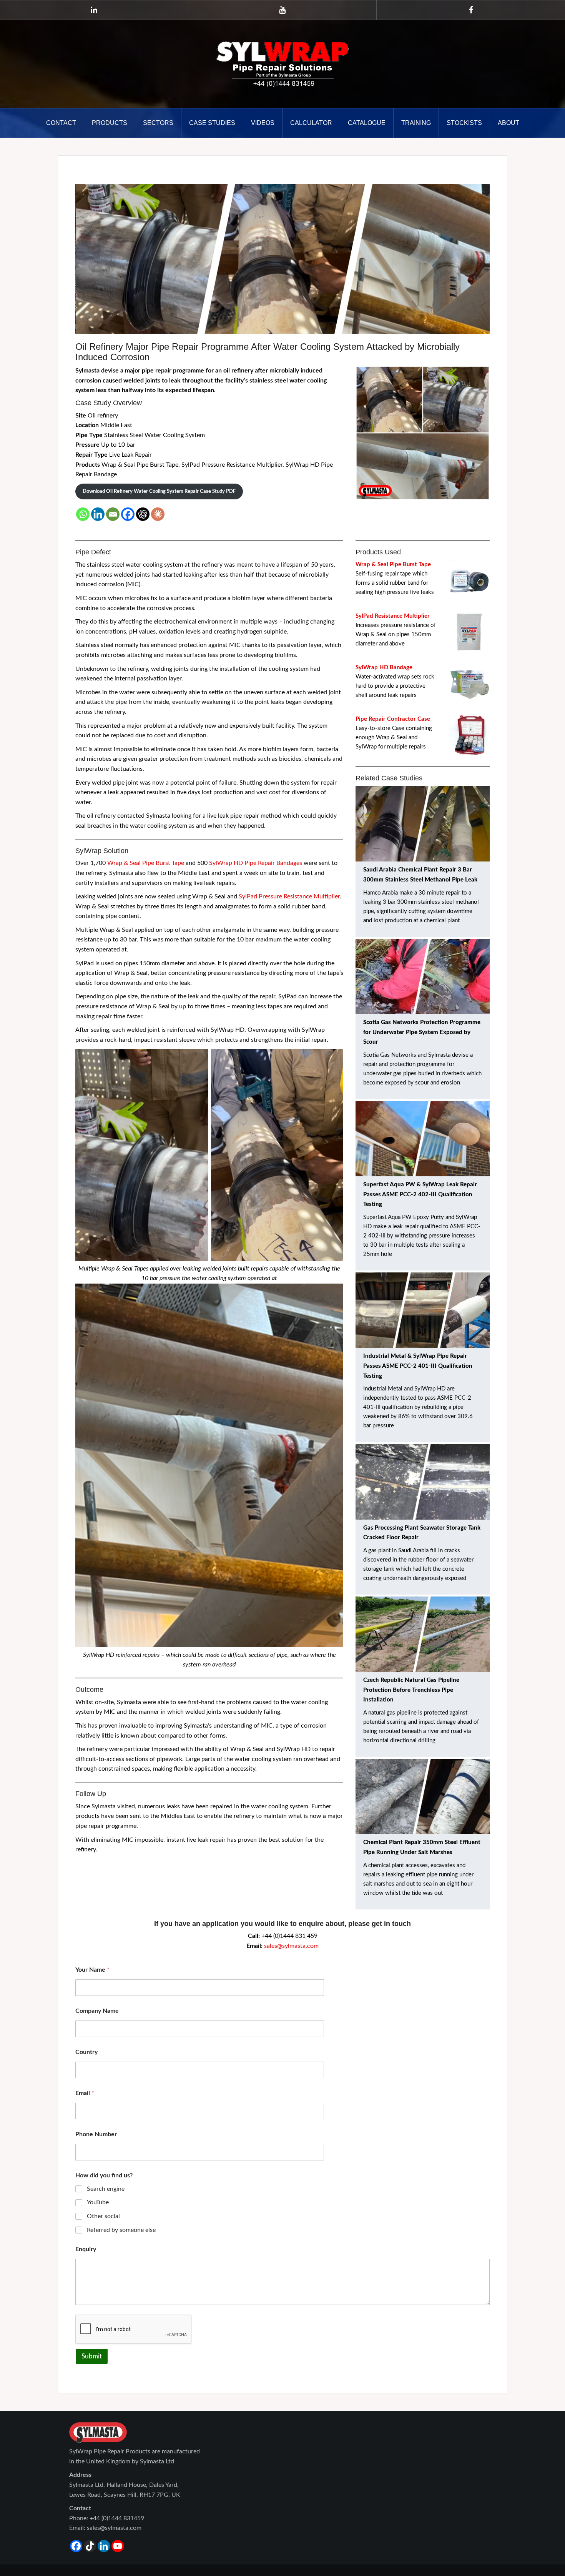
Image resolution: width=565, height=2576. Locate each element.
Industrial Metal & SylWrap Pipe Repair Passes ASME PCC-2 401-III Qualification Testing (418, 1366)
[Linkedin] (98, 514)
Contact (61, 123)
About (508, 123)
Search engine (106, 2189)
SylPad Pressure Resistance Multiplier (289, 896)
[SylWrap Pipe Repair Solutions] (282, 64)
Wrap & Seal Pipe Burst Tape (146, 863)
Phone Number (96, 2134)
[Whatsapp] (83, 514)
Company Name (97, 2011)
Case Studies (212, 123)
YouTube (98, 2202)
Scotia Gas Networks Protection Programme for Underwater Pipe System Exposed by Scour (422, 1032)
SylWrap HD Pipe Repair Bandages (256, 863)
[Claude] (158, 514)
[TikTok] (90, 2546)
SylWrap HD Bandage (384, 668)
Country (86, 2052)
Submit (92, 2356)
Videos (263, 123)
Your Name (92, 1970)
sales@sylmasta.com (291, 1946)
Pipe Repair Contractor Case (393, 719)
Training (416, 123)
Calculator (311, 123)
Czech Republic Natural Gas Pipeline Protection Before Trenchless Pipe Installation (411, 1690)
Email (85, 2093)
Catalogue (367, 123)
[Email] (113, 514)
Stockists (464, 123)
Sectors (158, 123)
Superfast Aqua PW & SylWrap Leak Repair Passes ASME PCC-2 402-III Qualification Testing (420, 1194)
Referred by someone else (121, 2230)
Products (110, 123)
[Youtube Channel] (118, 2546)
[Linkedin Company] (104, 2546)
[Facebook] (128, 514)
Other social (103, 2216)
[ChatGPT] (143, 514)
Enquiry (86, 2249)
